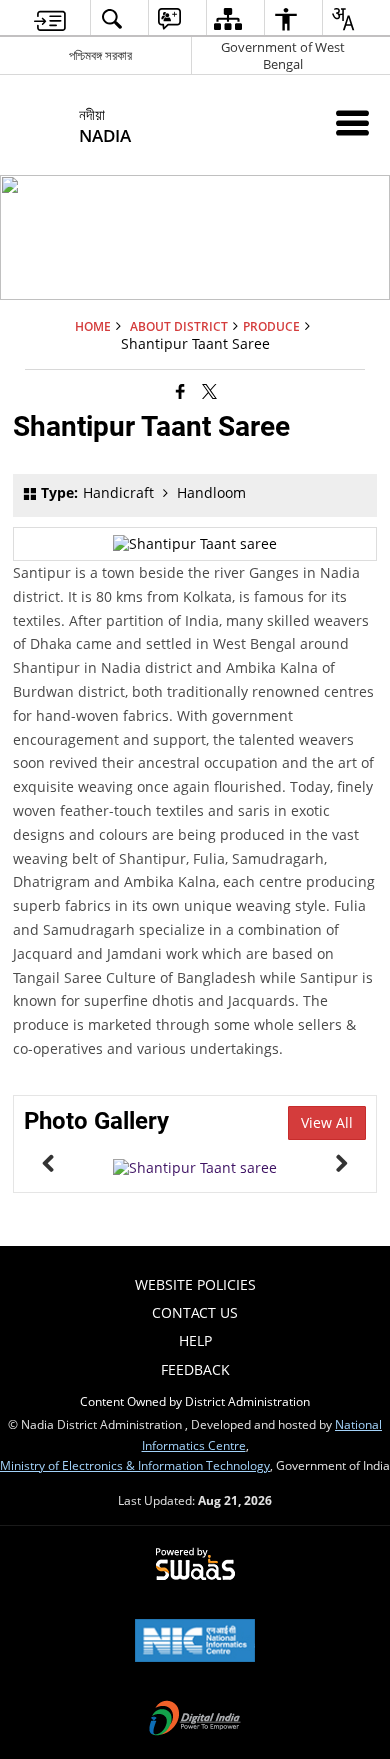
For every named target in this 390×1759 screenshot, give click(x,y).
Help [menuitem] (195, 1340)
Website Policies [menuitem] (195, 1284)
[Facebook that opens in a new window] (180, 390)
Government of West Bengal (283, 55)
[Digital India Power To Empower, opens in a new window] (195, 1720)
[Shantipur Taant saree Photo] (195, 1168)
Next (341, 1163)
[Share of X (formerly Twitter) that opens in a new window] (209, 390)
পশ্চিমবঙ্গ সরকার (100, 55)
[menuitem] (50, 18)
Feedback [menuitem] (195, 1369)
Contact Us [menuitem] (195, 1312)
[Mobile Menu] (352, 122)
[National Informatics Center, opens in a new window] (195, 1642)
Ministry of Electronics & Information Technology (135, 1465)
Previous (49, 1163)
